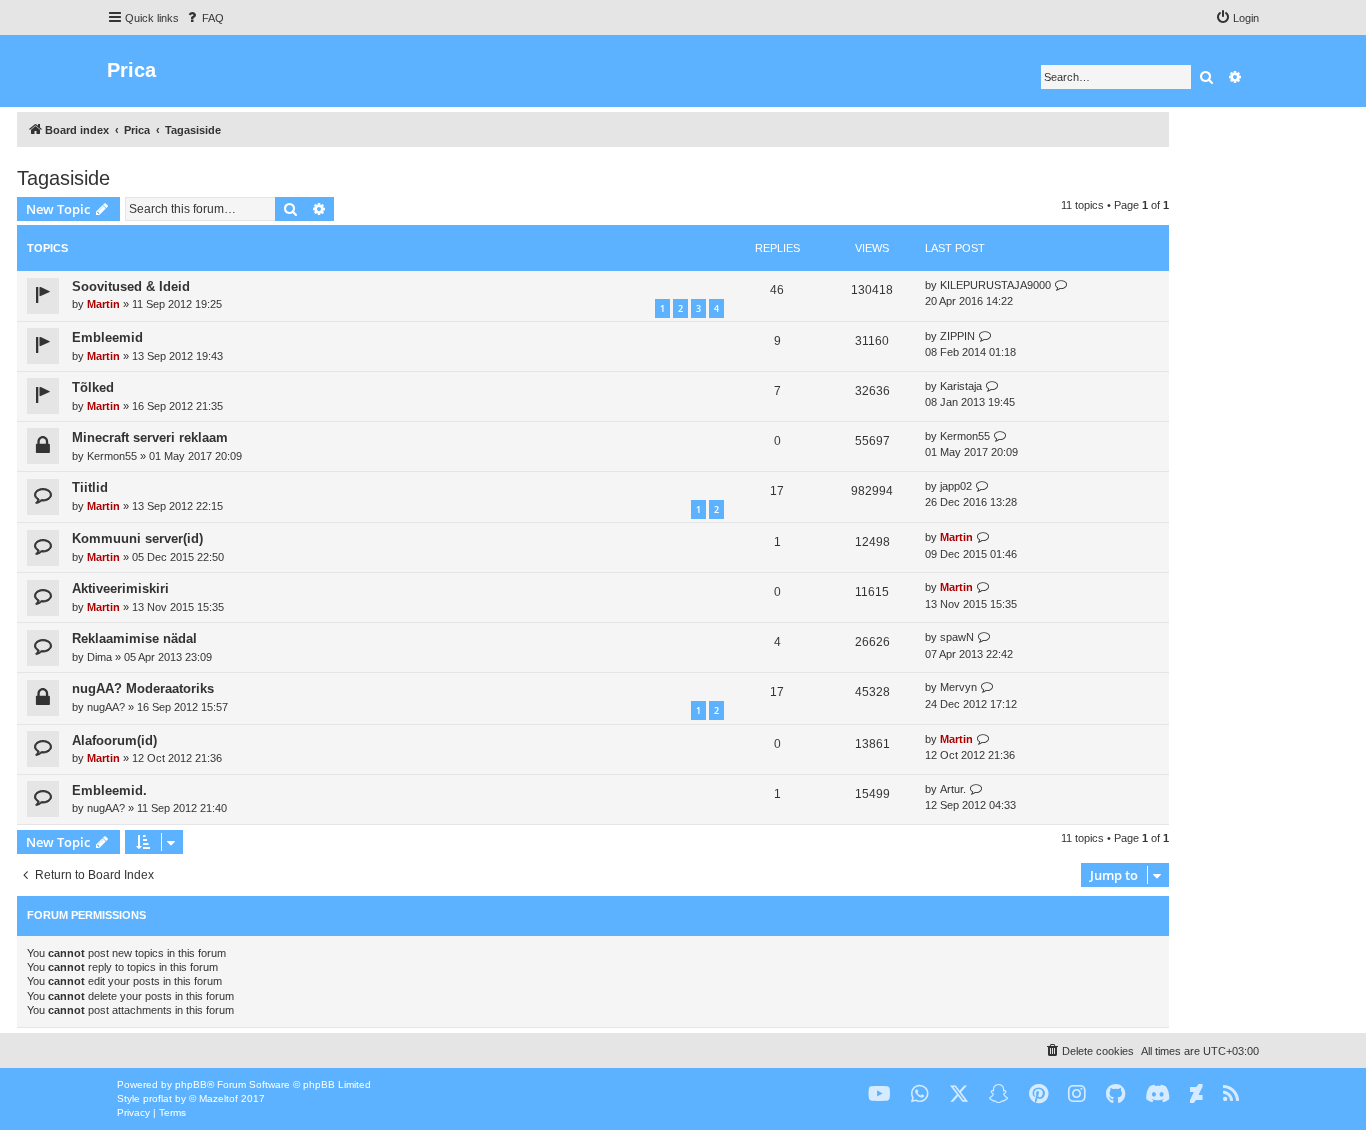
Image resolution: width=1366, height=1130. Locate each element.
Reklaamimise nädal (134, 638)
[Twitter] (959, 1094)
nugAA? (106, 707)
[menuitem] (204, 18)
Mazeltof (218, 1098)
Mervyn (958, 687)
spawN (957, 637)
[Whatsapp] (920, 1094)
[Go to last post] (1061, 285)
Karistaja (961, 386)
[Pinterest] (1038, 1094)
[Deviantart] (1196, 1094)
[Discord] (1157, 1094)
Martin (103, 304)
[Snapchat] (999, 1094)
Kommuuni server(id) (137, 538)
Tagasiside (63, 178)
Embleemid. (109, 790)
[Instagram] (1077, 1094)
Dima (99, 657)
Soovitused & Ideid (131, 286)
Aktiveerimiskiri (120, 588)
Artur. (953, 789)
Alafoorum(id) (114, 740)
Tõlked (93, 387)
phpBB (191, 1084)
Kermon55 (112, 456)
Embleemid (107, 337)
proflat (157, 1098)
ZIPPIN (957, 336)
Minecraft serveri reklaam (150, 437)
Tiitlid (90, 487)
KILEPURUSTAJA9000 (995, 285)
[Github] (1115, 1094)
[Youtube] (879, 1094)
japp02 (956, 486)
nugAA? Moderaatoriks (143, 688)
